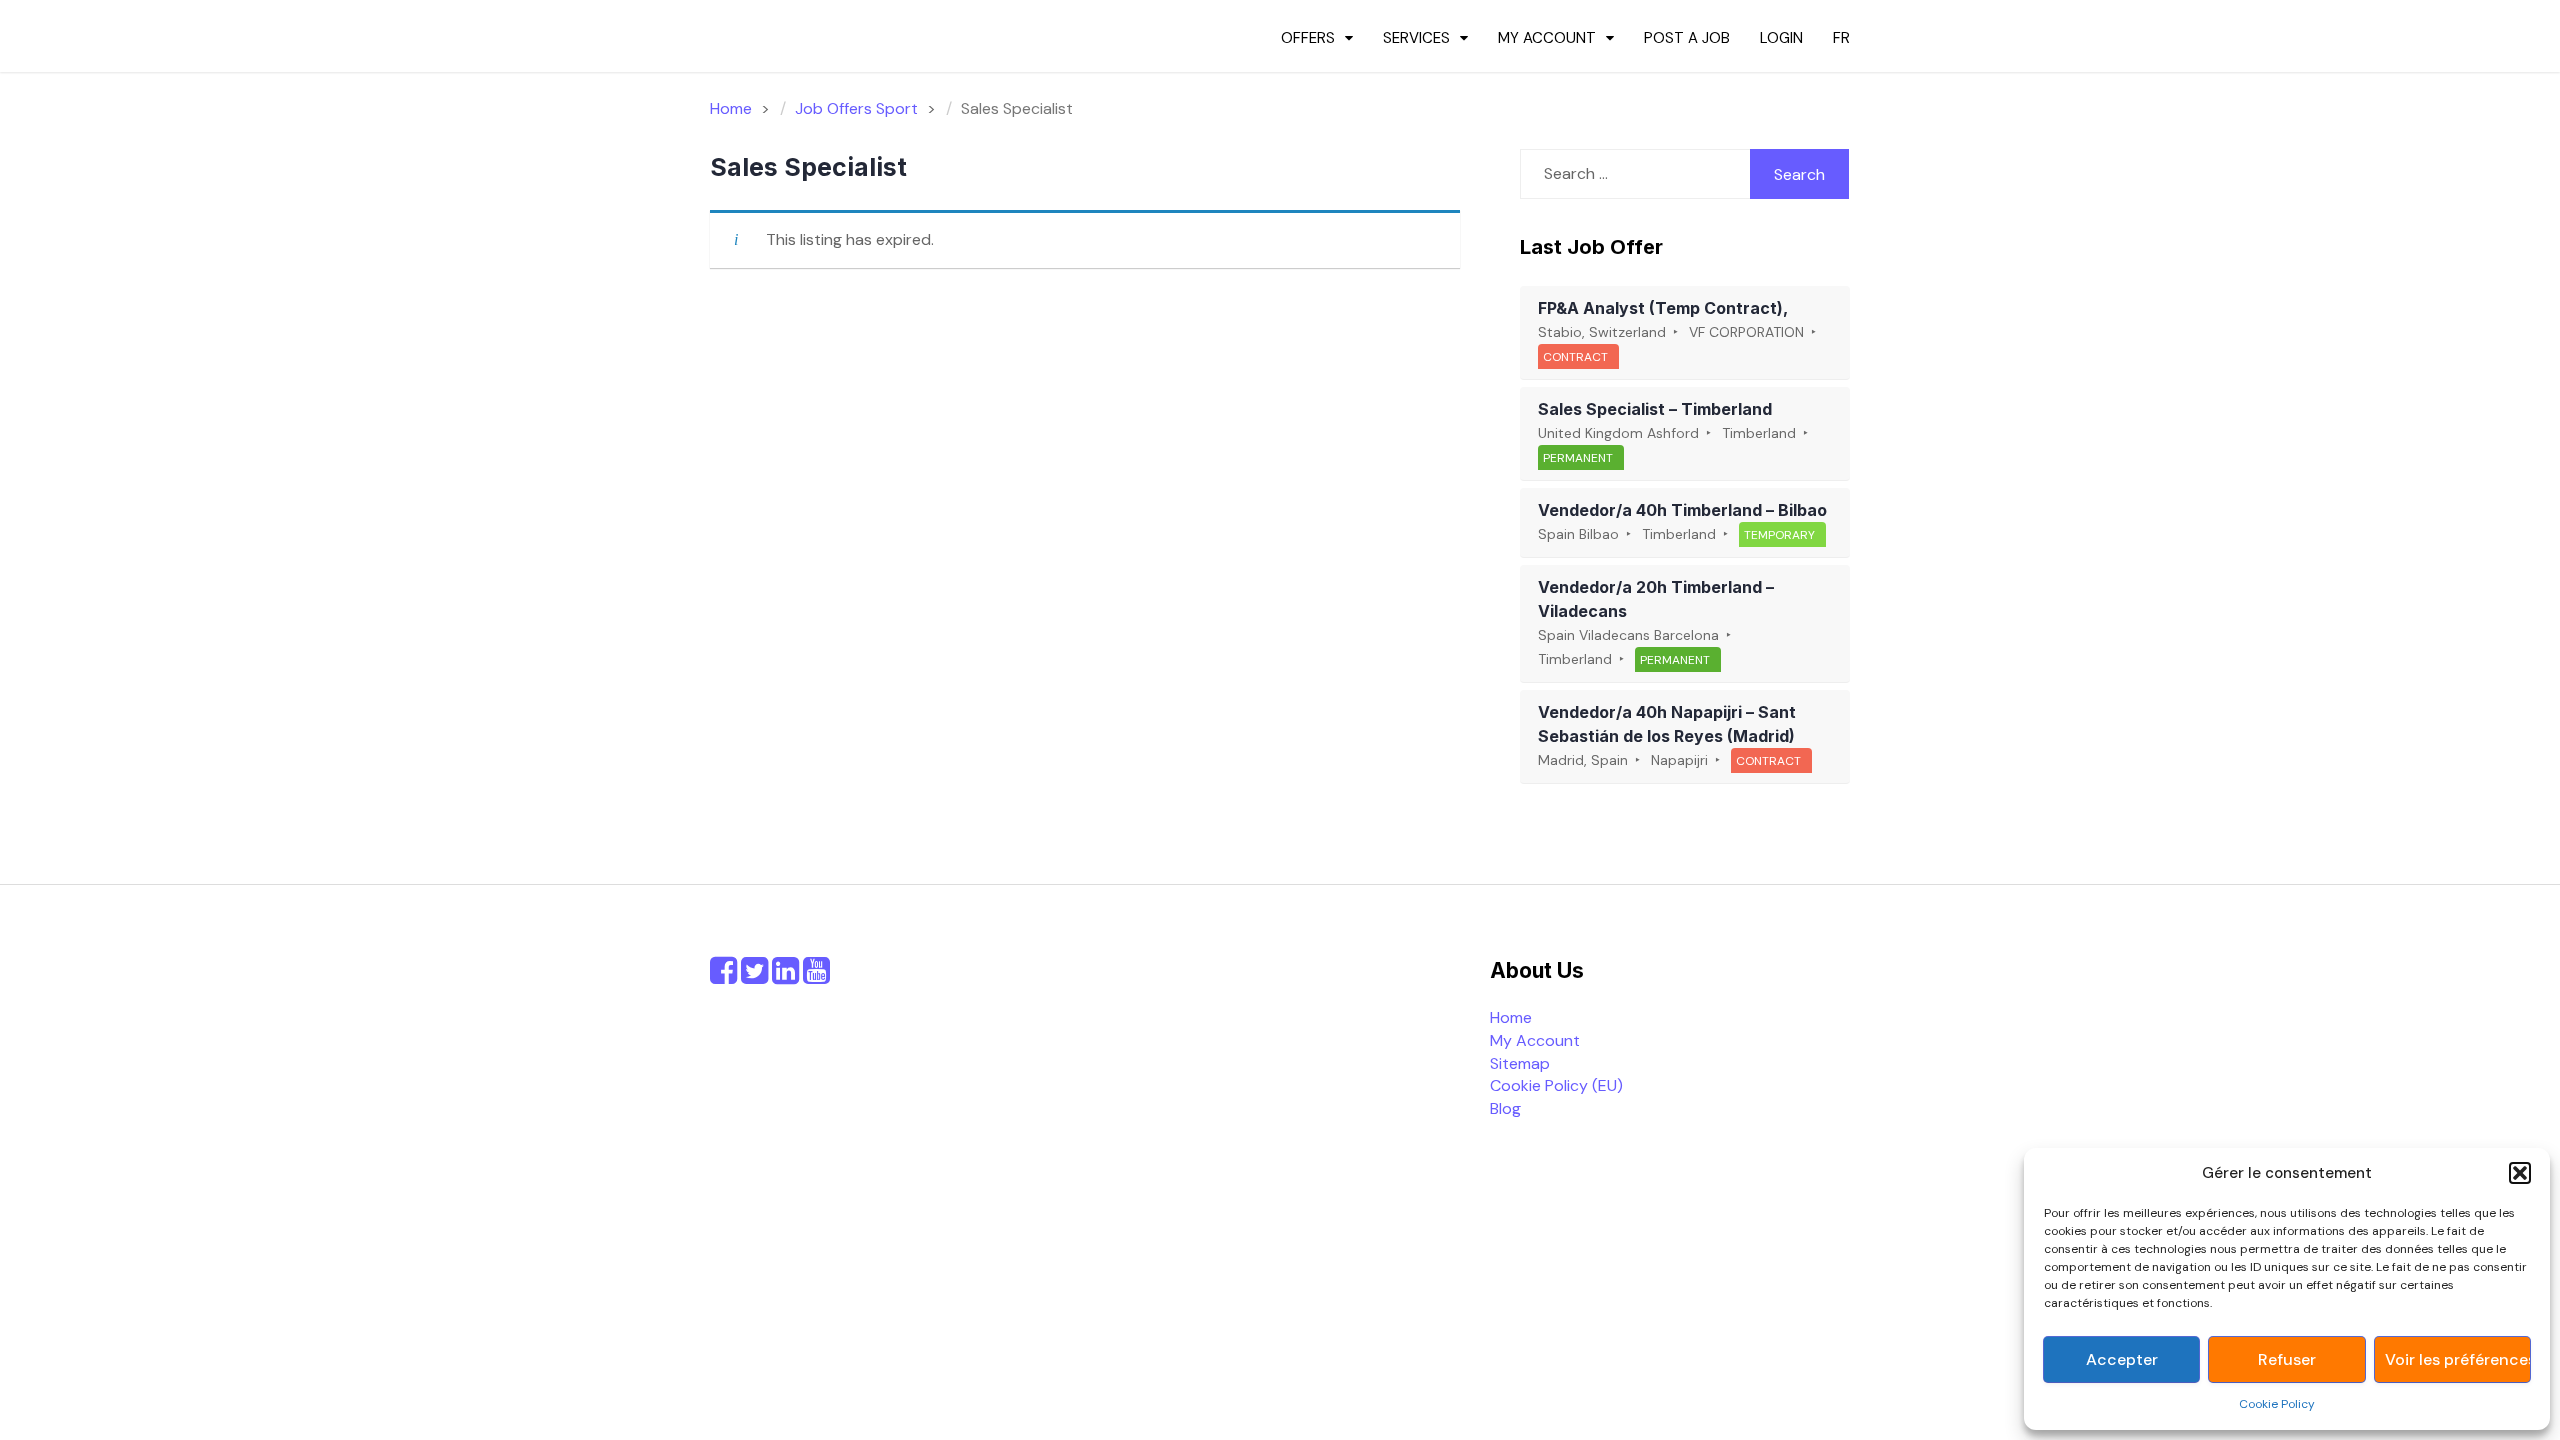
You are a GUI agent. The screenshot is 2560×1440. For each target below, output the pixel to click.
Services (1416, 38)
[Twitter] (754, 976)
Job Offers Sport (856, 108)
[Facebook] (723, 976)
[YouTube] (816, 976)
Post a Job (1687, 38)
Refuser (2287, 1359)
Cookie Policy (2277, 1404)
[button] (2520, 1173)
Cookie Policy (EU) (1556, 1085)
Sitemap (1520, 1063)
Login (1781, 38)
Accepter (2122, 1359)
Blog (1505, 1108)
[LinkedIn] (785, 976)
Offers (1308, 38)
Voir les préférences (2457, 1359)
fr (1841, 38)
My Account (1547, 38)
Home (1511, 1017)
